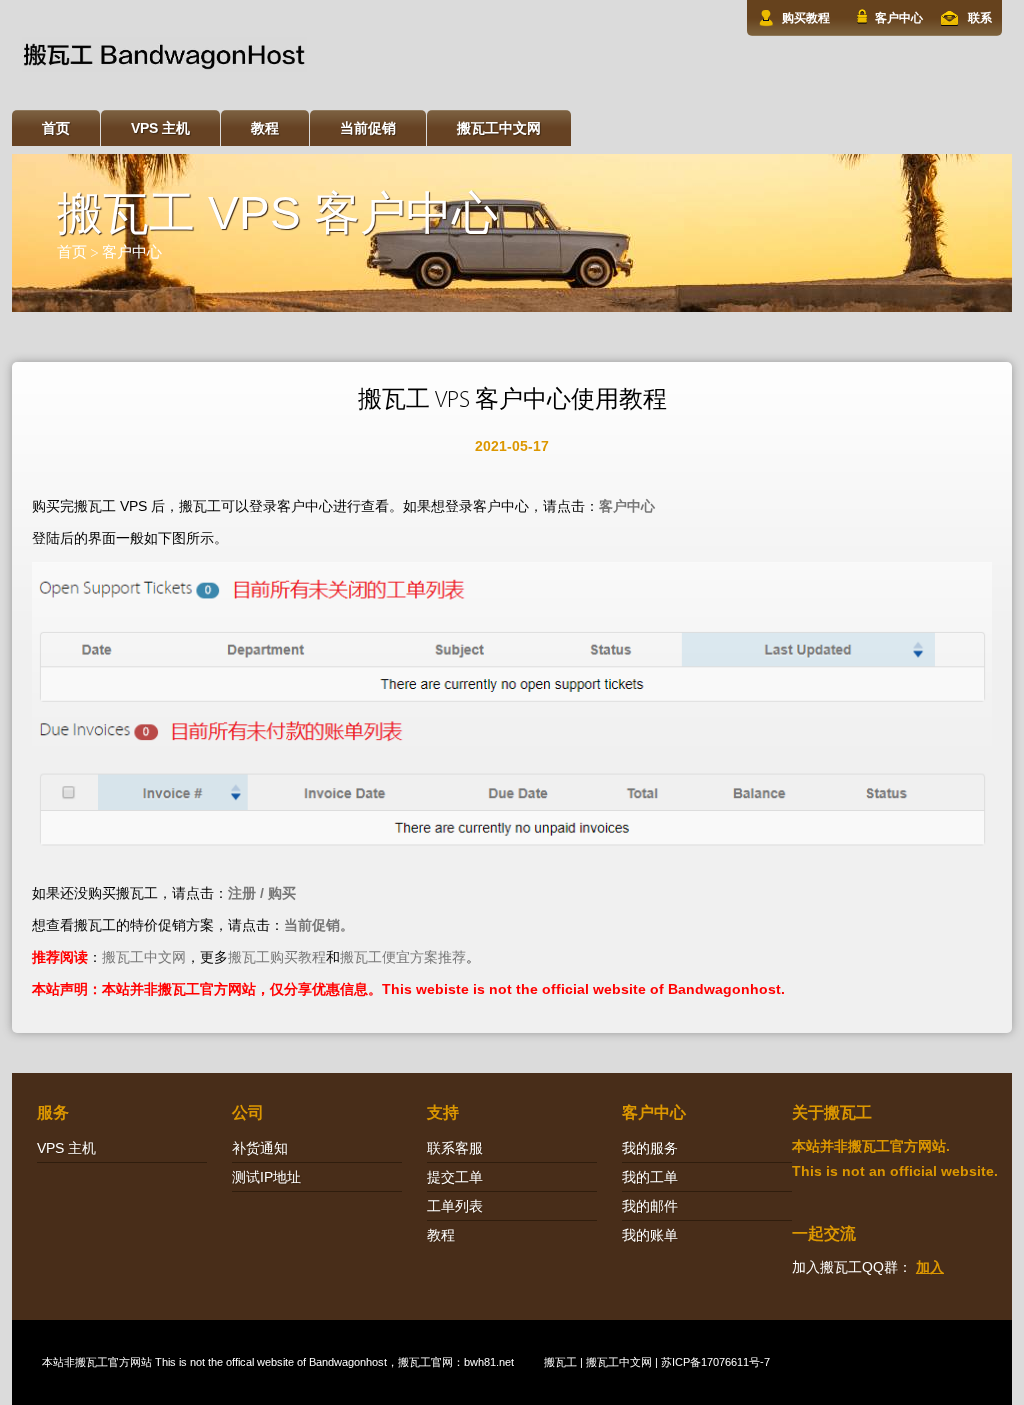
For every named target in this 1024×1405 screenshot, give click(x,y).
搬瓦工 (91, 1362)
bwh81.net (489, 1362)
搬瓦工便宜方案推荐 (403, 957)
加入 (930, 1267)
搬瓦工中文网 (499, 128)
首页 (56, 128)
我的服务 (650, 1148)
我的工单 (650, 1177)
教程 (265, 128)
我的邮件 (650, 1206)
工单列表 (455, 1206)
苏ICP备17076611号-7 (715, 1362)
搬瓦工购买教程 (277, 957)
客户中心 (899, 18)
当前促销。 (319, 925)
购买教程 (806, 18)
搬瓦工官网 (425, 1362)
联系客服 (455, 1148)
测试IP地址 (266, 1177)
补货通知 (260, 1148)
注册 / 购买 (262, 893)
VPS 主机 (160, 128)
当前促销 (368, 128)
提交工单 (455, 1177)
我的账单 (650, 1235)
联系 (980, 18)
